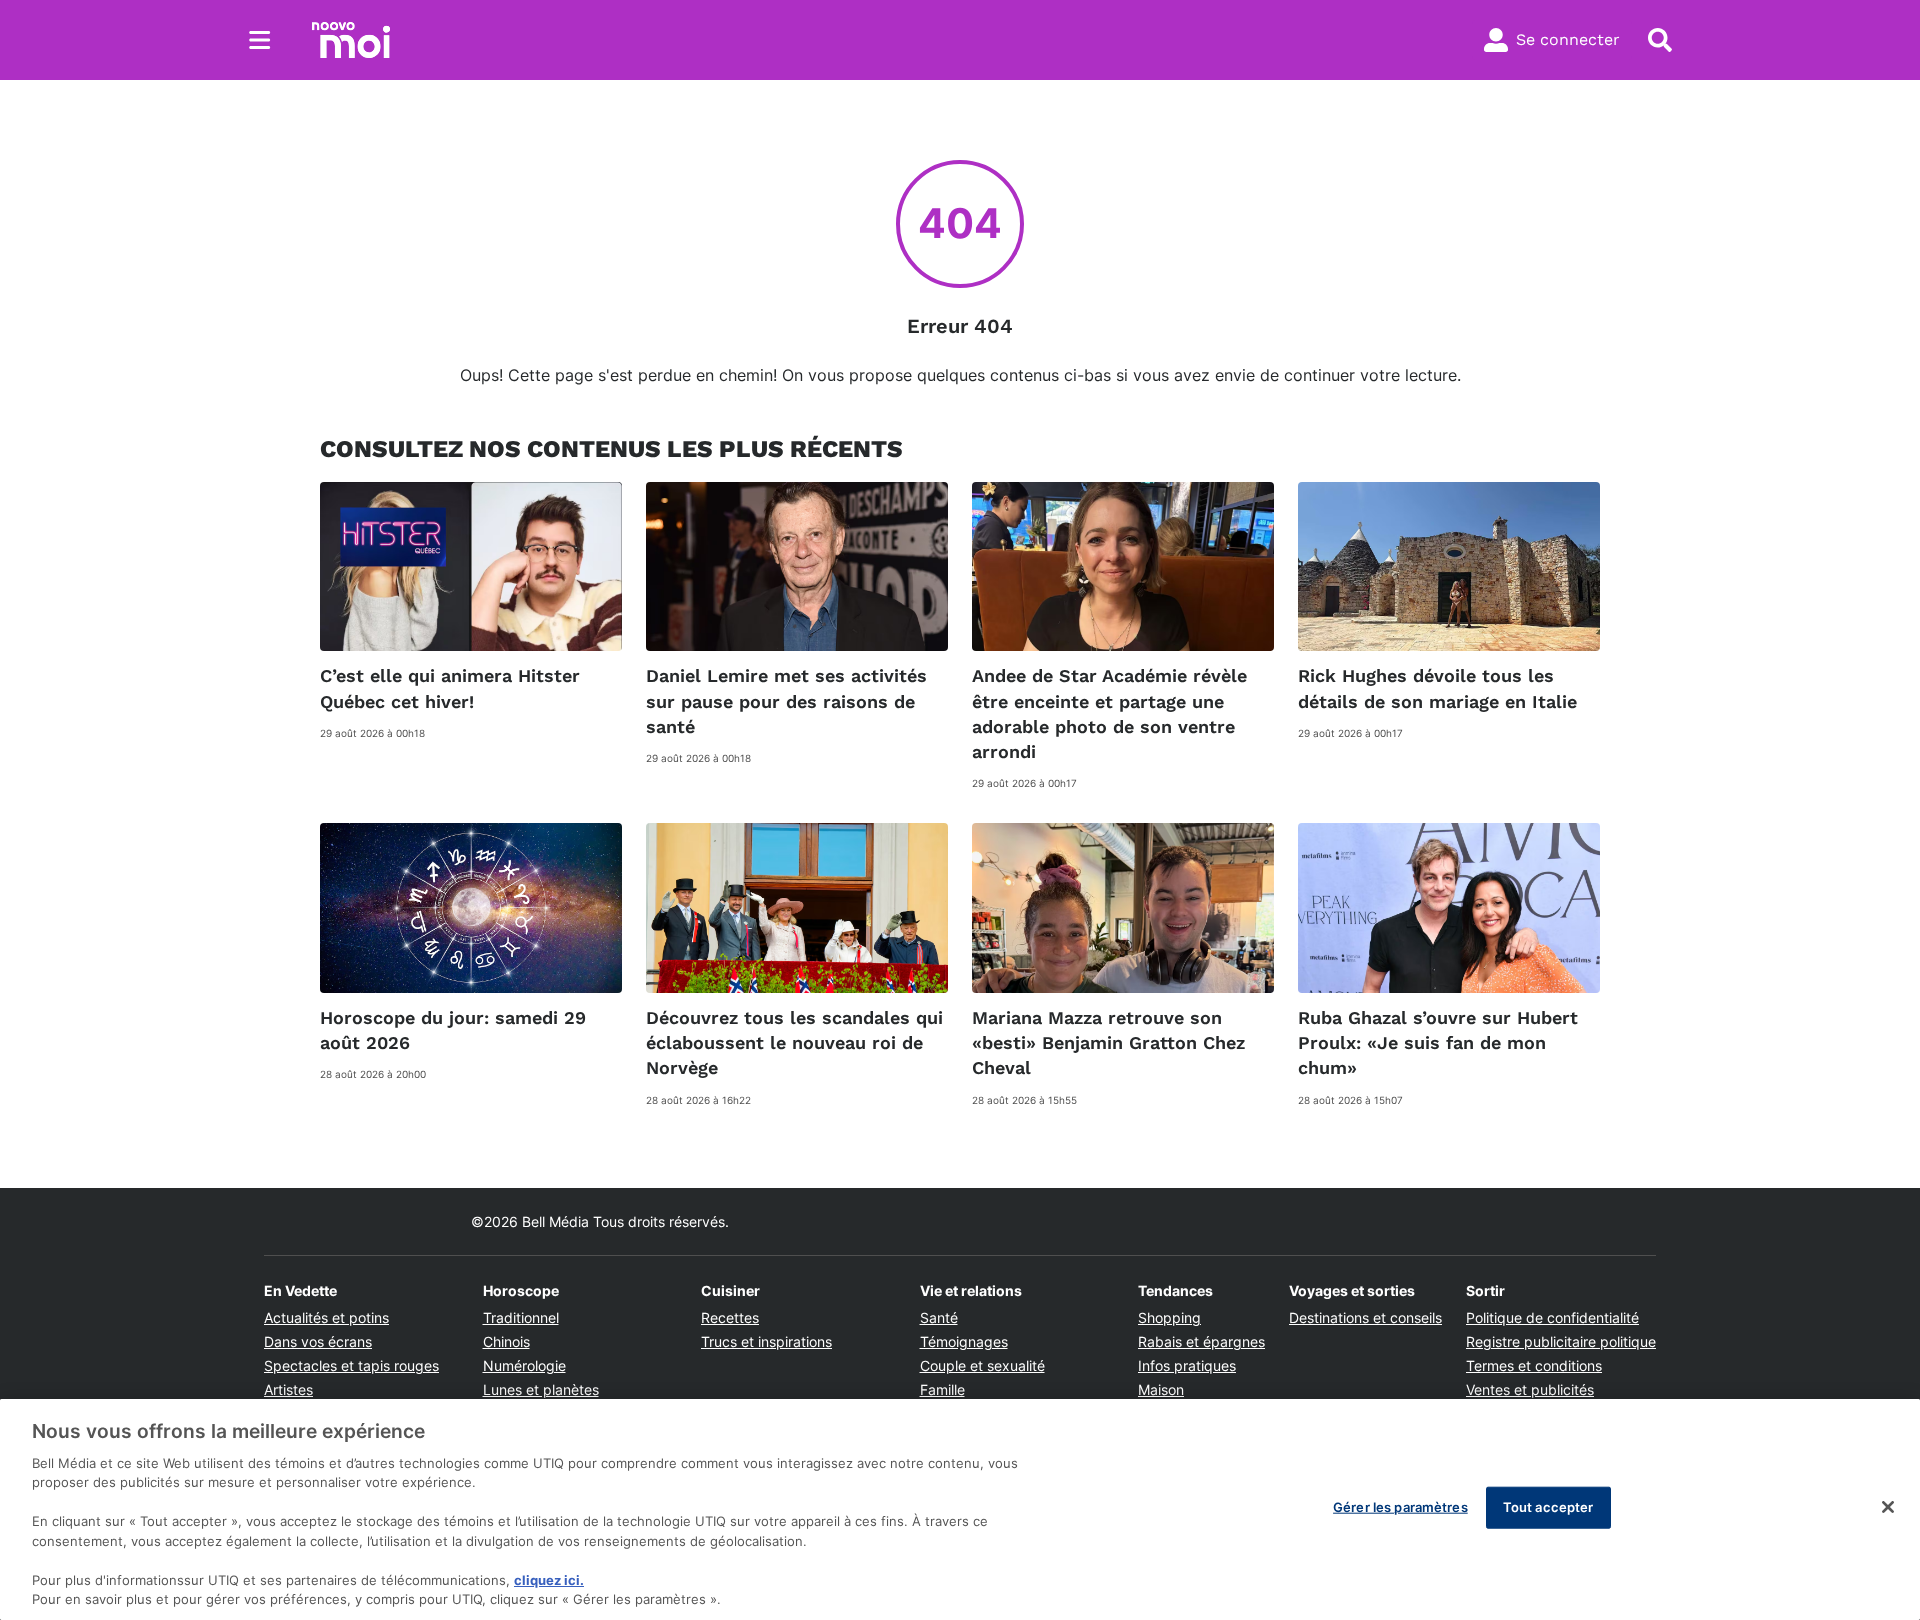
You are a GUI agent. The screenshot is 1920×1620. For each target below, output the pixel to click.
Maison (1161, 1389)
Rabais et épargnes (1201, 1341)
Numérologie (524, 1365)
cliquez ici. (549, 1580)
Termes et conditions (1534, 1365)
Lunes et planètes (541, 1389)
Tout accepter (1548, 1507)
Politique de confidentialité (1552, 1317)
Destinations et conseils (1365, 1317)
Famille (942, 1389)
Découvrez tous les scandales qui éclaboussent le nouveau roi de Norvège (794, 1042)
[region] (960, 1509)
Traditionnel (521, 1317)
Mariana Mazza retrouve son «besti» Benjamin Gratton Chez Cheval (1108, 1042)
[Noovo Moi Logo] (351, 40)
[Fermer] (1888, 1507)
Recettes (730, 1317)
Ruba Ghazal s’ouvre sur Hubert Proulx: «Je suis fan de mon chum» (1438, 1042)
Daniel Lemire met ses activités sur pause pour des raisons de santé (786, 700)
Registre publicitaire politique (1561, 1341)
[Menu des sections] (260, 40)
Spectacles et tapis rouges (351, 1365)
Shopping (1169, 1317)
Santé (939, 1317)
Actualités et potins (326, 1317)
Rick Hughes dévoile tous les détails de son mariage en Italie (1437, 688)
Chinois (506, 1341)
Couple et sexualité (982, 1365)
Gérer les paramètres (1400, 1507)
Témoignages (964, 1341)
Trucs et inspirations (766, 1341)
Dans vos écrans (318, 1341)
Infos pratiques (1187, 1365)
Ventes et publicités (1530, 1389)
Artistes (288, 1389)
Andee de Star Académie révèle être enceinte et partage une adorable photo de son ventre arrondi (1109, 713)
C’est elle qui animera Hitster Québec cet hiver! (450, 688)
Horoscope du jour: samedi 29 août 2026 (453, 1030)
